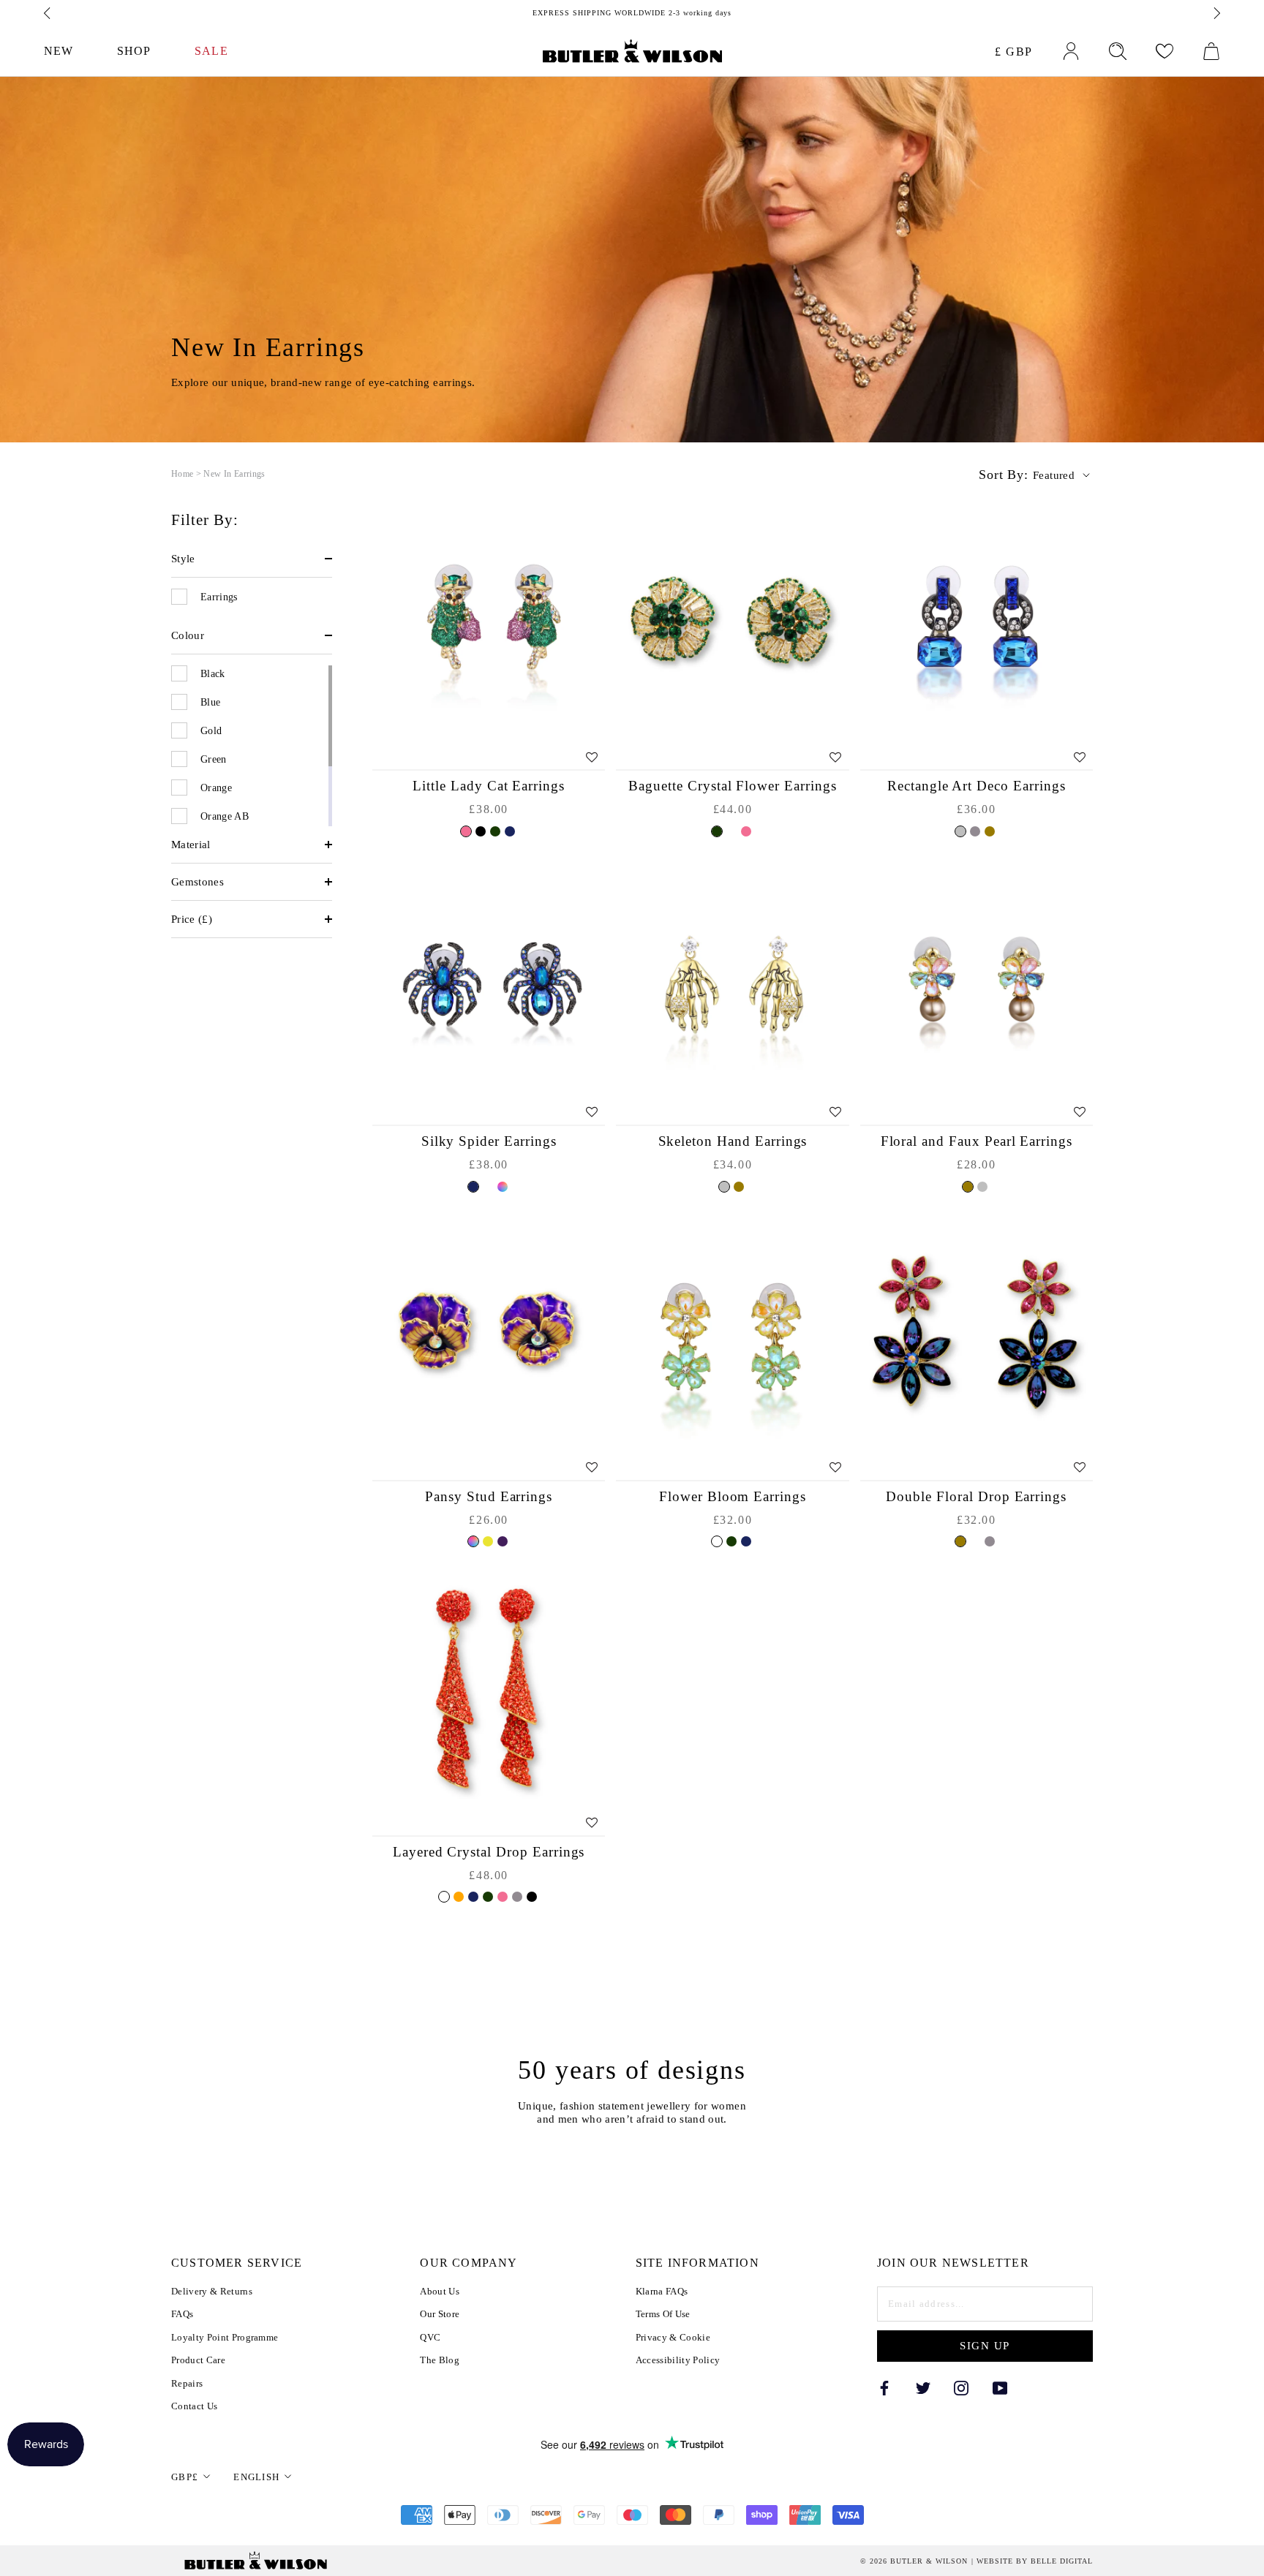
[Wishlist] (1165, 51)
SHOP (134, 51)
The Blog (440, 2360)
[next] (1216, 13)
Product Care (198, 2360)
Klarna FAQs (662, 2291)
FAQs (182, 2314)
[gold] (990, 831)
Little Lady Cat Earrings (489, 786)
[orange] (459, 1897)
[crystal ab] (488, 1187)
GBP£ (185, 2477)
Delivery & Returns (212, 2291)
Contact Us (194, 2406)
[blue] (510, 831)
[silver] (960, 831)
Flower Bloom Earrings (733, 1496)
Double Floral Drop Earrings (976, 1496)
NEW (59, 51)
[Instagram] (961, 2388)
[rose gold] (731, 831)
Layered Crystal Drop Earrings (489, 1852)
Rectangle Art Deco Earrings (977, 786)
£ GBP (1014, 52)
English (256, 2477)
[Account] (1071, 51)
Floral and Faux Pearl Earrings (977, 1141)
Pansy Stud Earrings (489, 1496)
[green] (495, 831)
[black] (481, 831)
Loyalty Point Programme (225, 2337)
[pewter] (975, 831)
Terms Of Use (663, 2314)
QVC (430, 2337)
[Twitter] (923, 2388)
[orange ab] (444, 1897)
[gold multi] (975, 1541)
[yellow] (488, 1541)
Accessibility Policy (678, 2360)
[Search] (1118, 51)
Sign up (985, 2346)
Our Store (440, 2314)
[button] (252, 559)
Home (182, 474)
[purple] (503, 1541)
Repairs (187, 2383)
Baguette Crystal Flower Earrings (732, 786)
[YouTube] (1000, 2388)
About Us (440, 2291)
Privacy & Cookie (673, 2337)
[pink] (466, 831)
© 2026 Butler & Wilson (914, 2561)
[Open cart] (1211, 51)
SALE (211, 51)
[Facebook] (884, 2388)
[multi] (503, 1187)
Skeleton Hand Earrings (733, 1141)
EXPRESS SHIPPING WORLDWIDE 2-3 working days (632, 13)
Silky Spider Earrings (489, 1141)
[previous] (48, 13)
